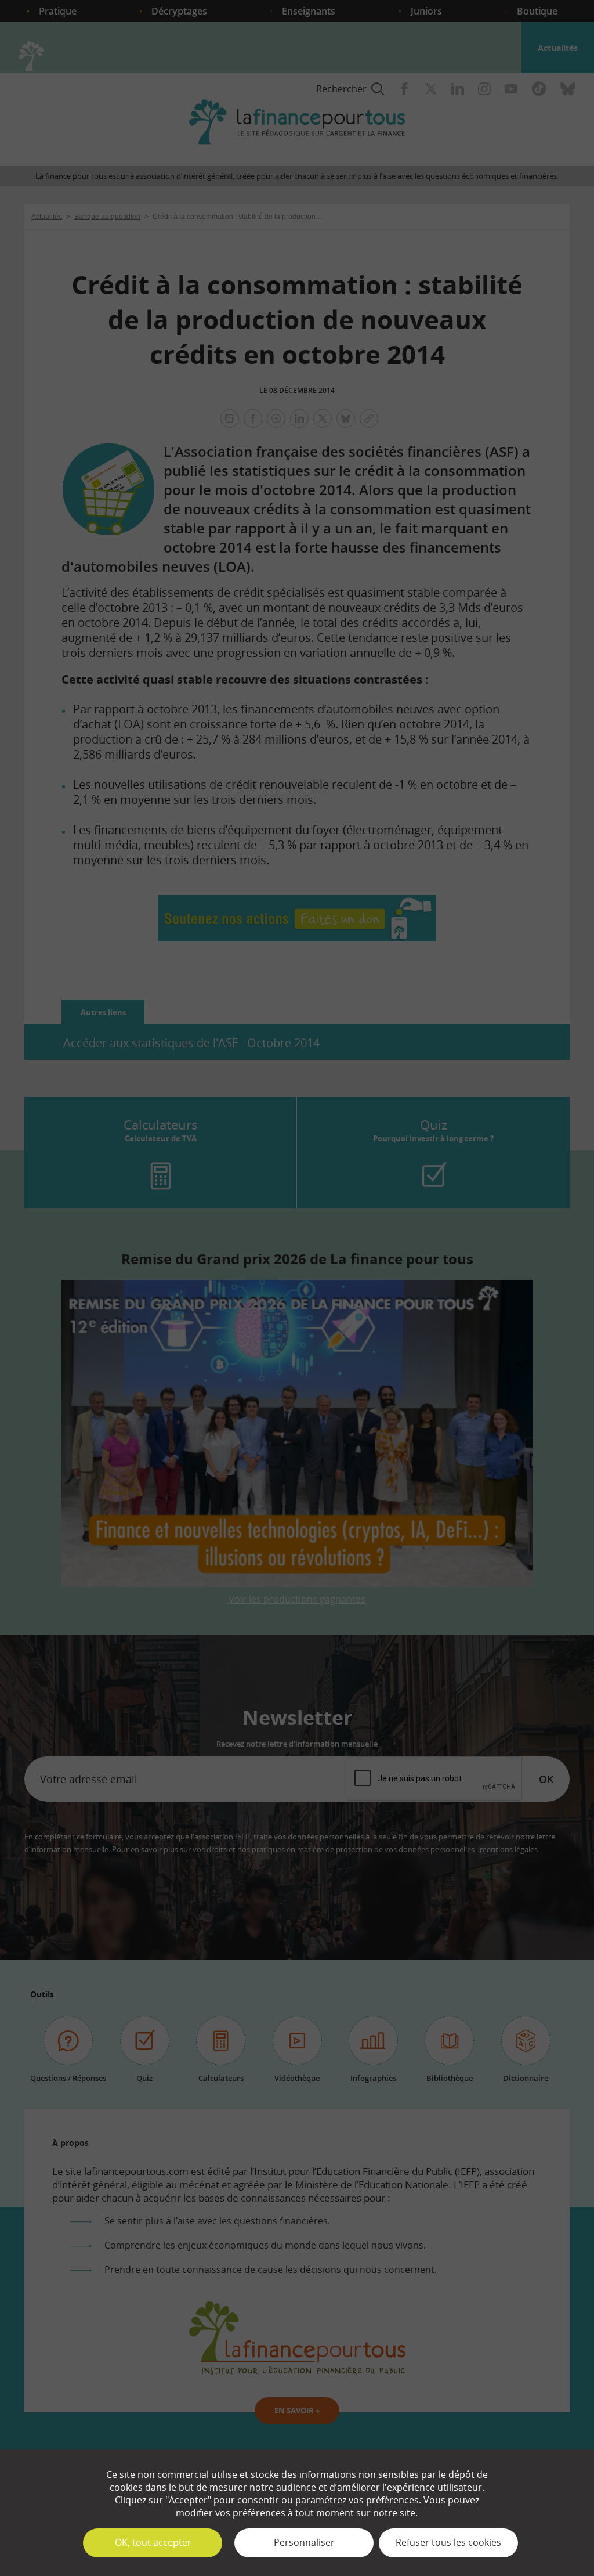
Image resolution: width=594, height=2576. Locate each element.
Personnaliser (304, 2542)
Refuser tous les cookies (448, 2542)
